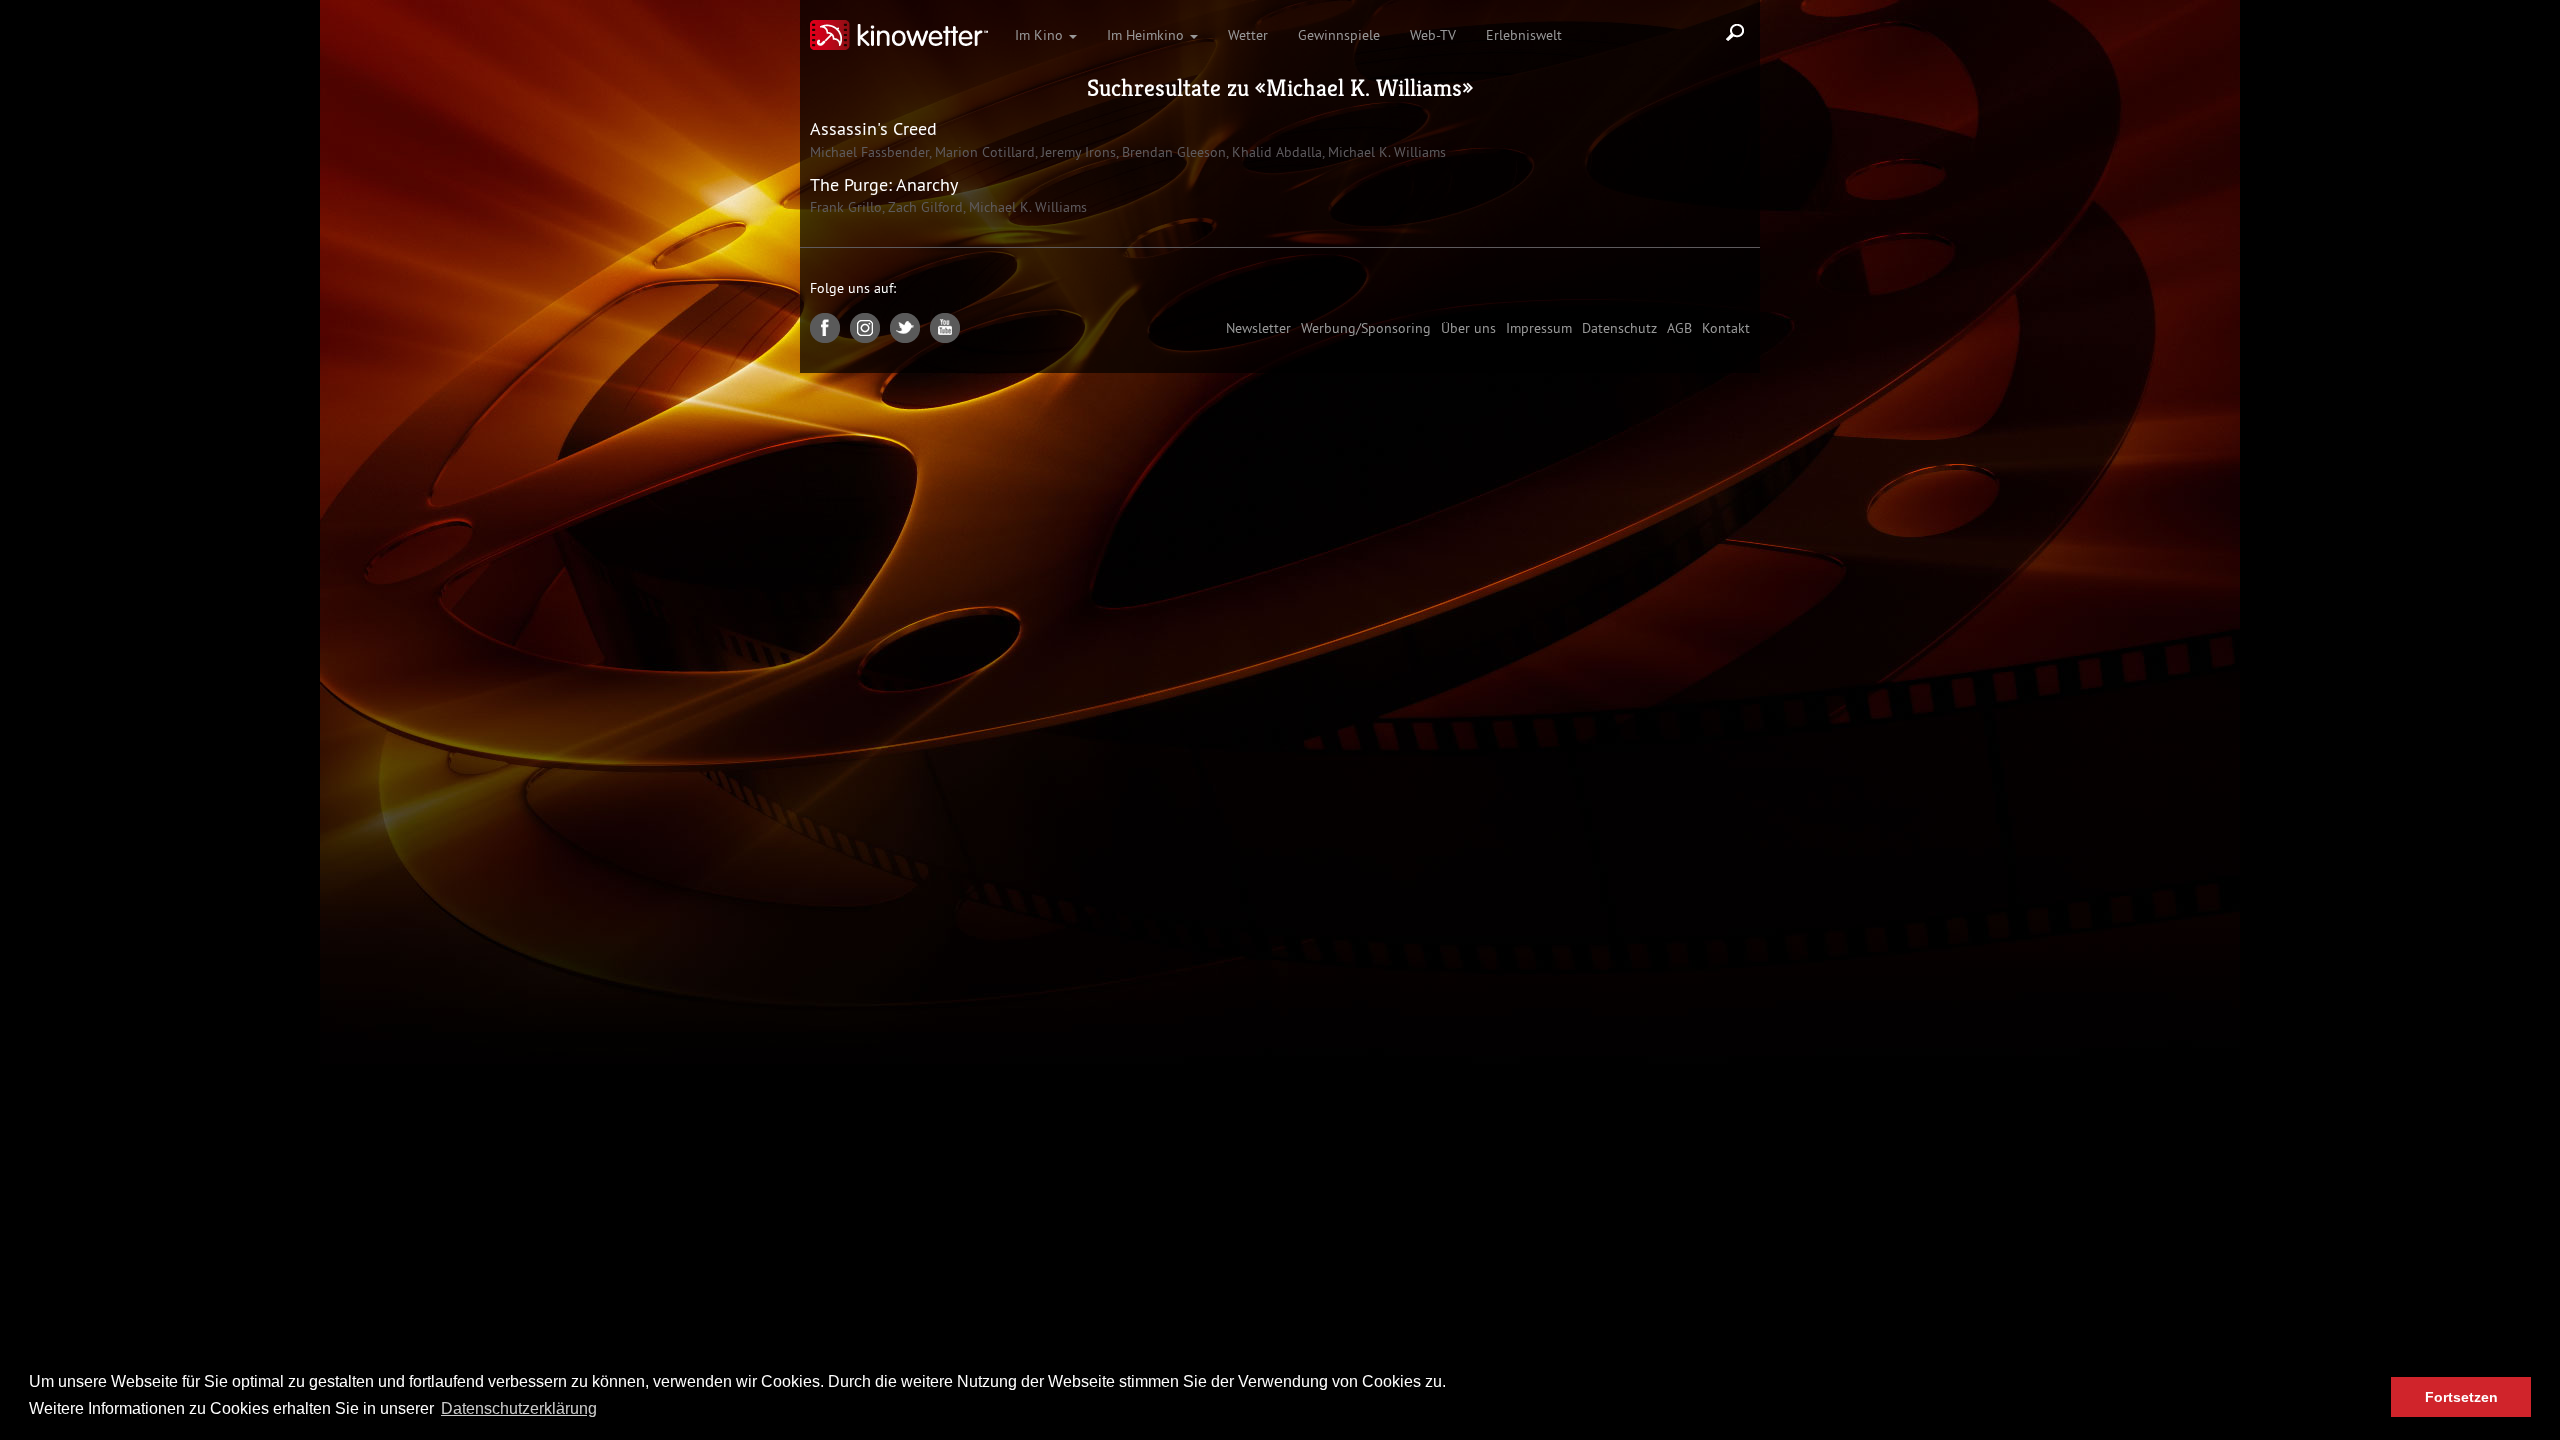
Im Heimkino (1147, 35)
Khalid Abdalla (1275, 152)
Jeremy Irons (1076, 152)
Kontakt (1726, 328)
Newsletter (1258, 328)
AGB (1679, 328)
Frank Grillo (846, 207)
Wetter (1248, 35)
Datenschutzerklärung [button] (519, 1408)
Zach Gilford (923, 207)
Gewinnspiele (1339, 35)
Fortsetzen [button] (2461, 1397)
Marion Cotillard (983, 152)
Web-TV (1433, 35)
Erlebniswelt (1524, 35)
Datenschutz (1619, 328)
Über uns (1468, 328)
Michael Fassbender (869, 152)
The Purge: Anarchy (884, 184)
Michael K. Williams (1364, 88)
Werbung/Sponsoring (1366, 328)
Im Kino (1041, 35)
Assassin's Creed (873, 128)
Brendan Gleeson (1172, 152)
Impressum (1539, 328)
